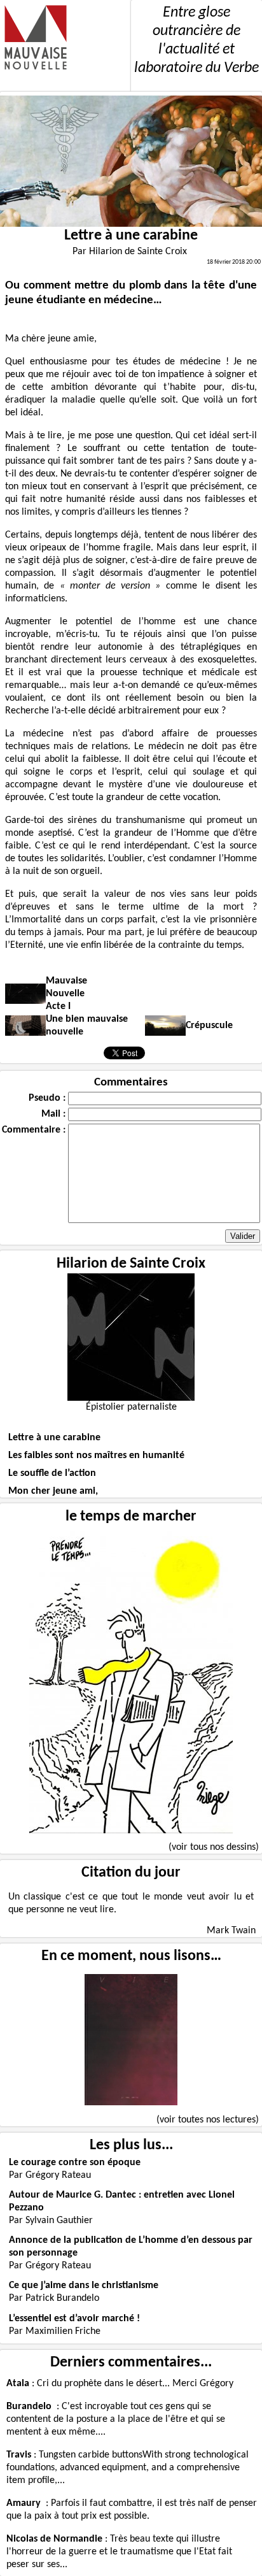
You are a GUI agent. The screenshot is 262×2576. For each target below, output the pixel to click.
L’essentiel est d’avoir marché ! (74, 2319)
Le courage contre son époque (75, 2163)
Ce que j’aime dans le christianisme (84, 2286)
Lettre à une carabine (54, 1438)
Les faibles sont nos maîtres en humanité (96, 1456)
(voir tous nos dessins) (214, 1847)
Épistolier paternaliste (131, 1407)
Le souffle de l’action (52, 1473)
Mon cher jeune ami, (53, 1491)
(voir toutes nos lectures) (208, 2120)
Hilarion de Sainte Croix (131, 1264)
